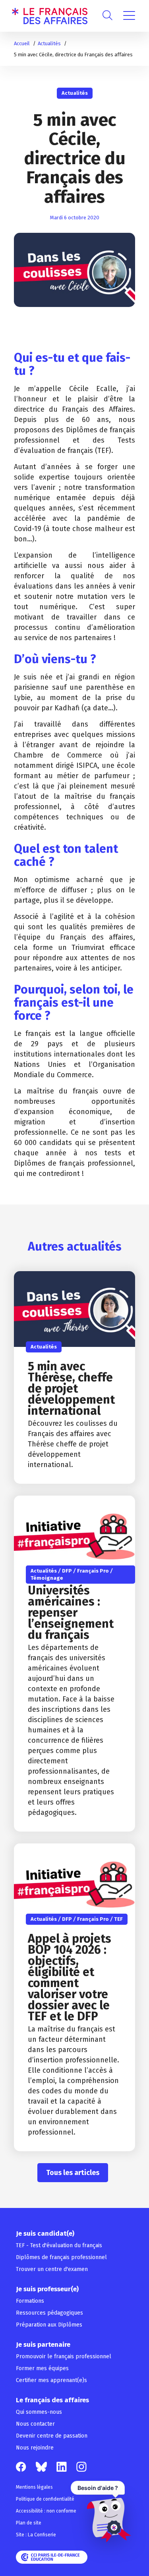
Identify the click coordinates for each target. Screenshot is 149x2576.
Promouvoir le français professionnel (64, 2356)
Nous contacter (35, 2424)
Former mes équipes (42, 2368)
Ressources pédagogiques (49, 2313)
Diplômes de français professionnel (61, 2257)
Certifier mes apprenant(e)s (51, 2380)
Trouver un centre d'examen (52, 2269)
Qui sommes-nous (39, 2412)
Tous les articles (73, 2173)
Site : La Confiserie (36, 2535)
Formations (30, 2301)
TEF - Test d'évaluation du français (59, 2245)
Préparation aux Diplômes (49, 2325)
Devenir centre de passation (52, 2436)
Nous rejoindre (35, 2448)
